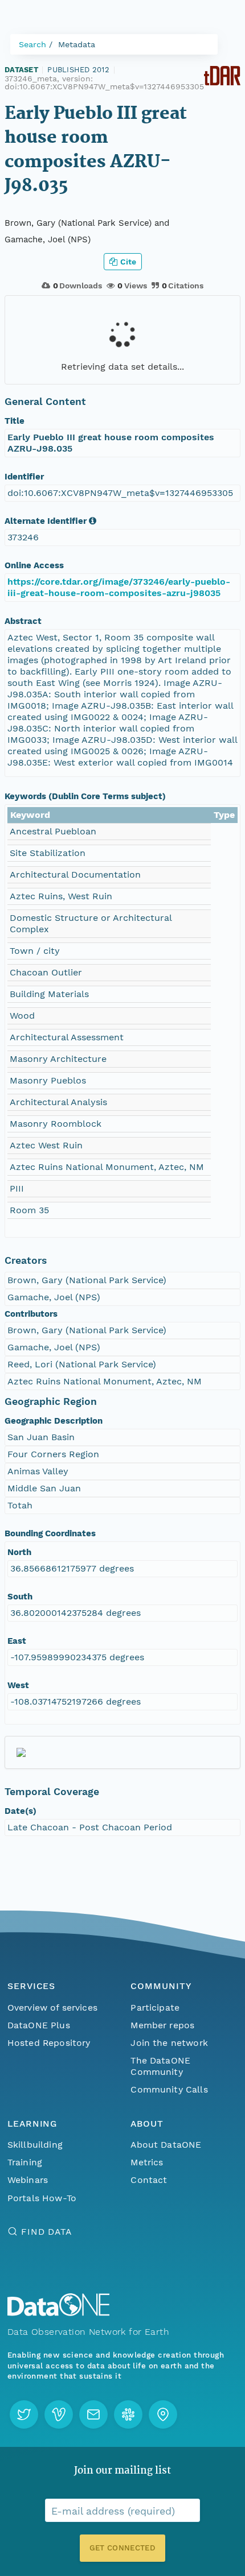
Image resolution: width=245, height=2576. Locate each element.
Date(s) (21, 1811)
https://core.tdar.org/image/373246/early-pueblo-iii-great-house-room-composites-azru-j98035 (119, 587)
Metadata (77, 44)
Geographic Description (54, 1421)
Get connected (122, 2548)
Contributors (31, 1314)
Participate (155, 2008)
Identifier (24, 477)
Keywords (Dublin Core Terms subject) (85, 796)
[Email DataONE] (93, 2414)
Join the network (169, 2043)
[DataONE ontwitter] (24, 2414)
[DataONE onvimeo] (59, 2414)
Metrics (147, 2162)
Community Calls (169, 2089)
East (17, 1641)
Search (32, 44)
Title (15, 421)
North (19, 1552)
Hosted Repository (49, 2043)
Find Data (46, 2232)
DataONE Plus (39, 2025)
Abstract (23, 621)
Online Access (34, 565)
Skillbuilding (35, 2145)
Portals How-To (42, 2198)
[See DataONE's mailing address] (163, 2414)
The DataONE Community (160, 2066)
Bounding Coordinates (50, 1533)
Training (25, 2162)
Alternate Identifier (46, 521)
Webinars (28, 2180)
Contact (149, 2180)
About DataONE (166, 2145)
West (18, 1685)
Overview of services (52, 2008)
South (20, 1597)
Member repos (162, 2025)
